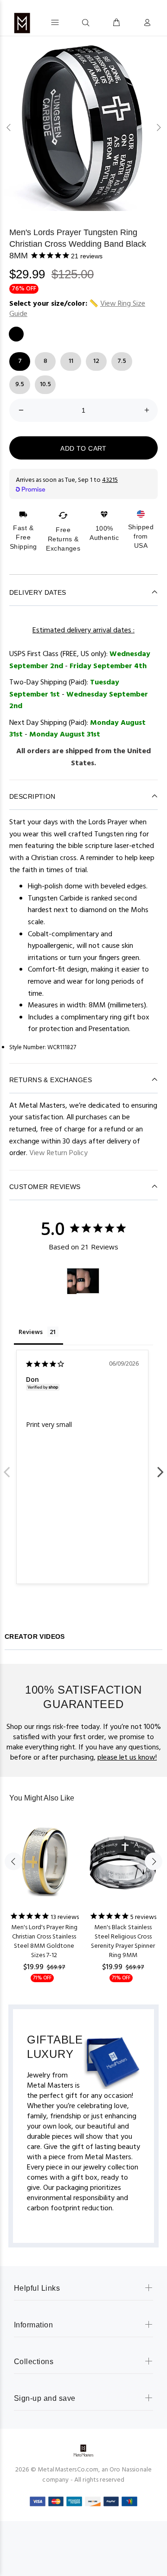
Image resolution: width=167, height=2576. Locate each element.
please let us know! (127, 1758)
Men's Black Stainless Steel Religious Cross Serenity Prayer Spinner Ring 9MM (123, 1942)
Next (160, 1467)
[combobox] (68, 22)
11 (71, 361)
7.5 (122, 361)
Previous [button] (9, 127)
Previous (7, 1467)
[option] (83, 127)
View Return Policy (58, 1153)
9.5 (20, 384)
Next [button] (158, 127)
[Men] (72, 1281)
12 (96, 361)
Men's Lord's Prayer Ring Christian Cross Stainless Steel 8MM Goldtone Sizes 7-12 (44, 1942)
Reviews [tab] (31, 1332)
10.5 (45, 384)
